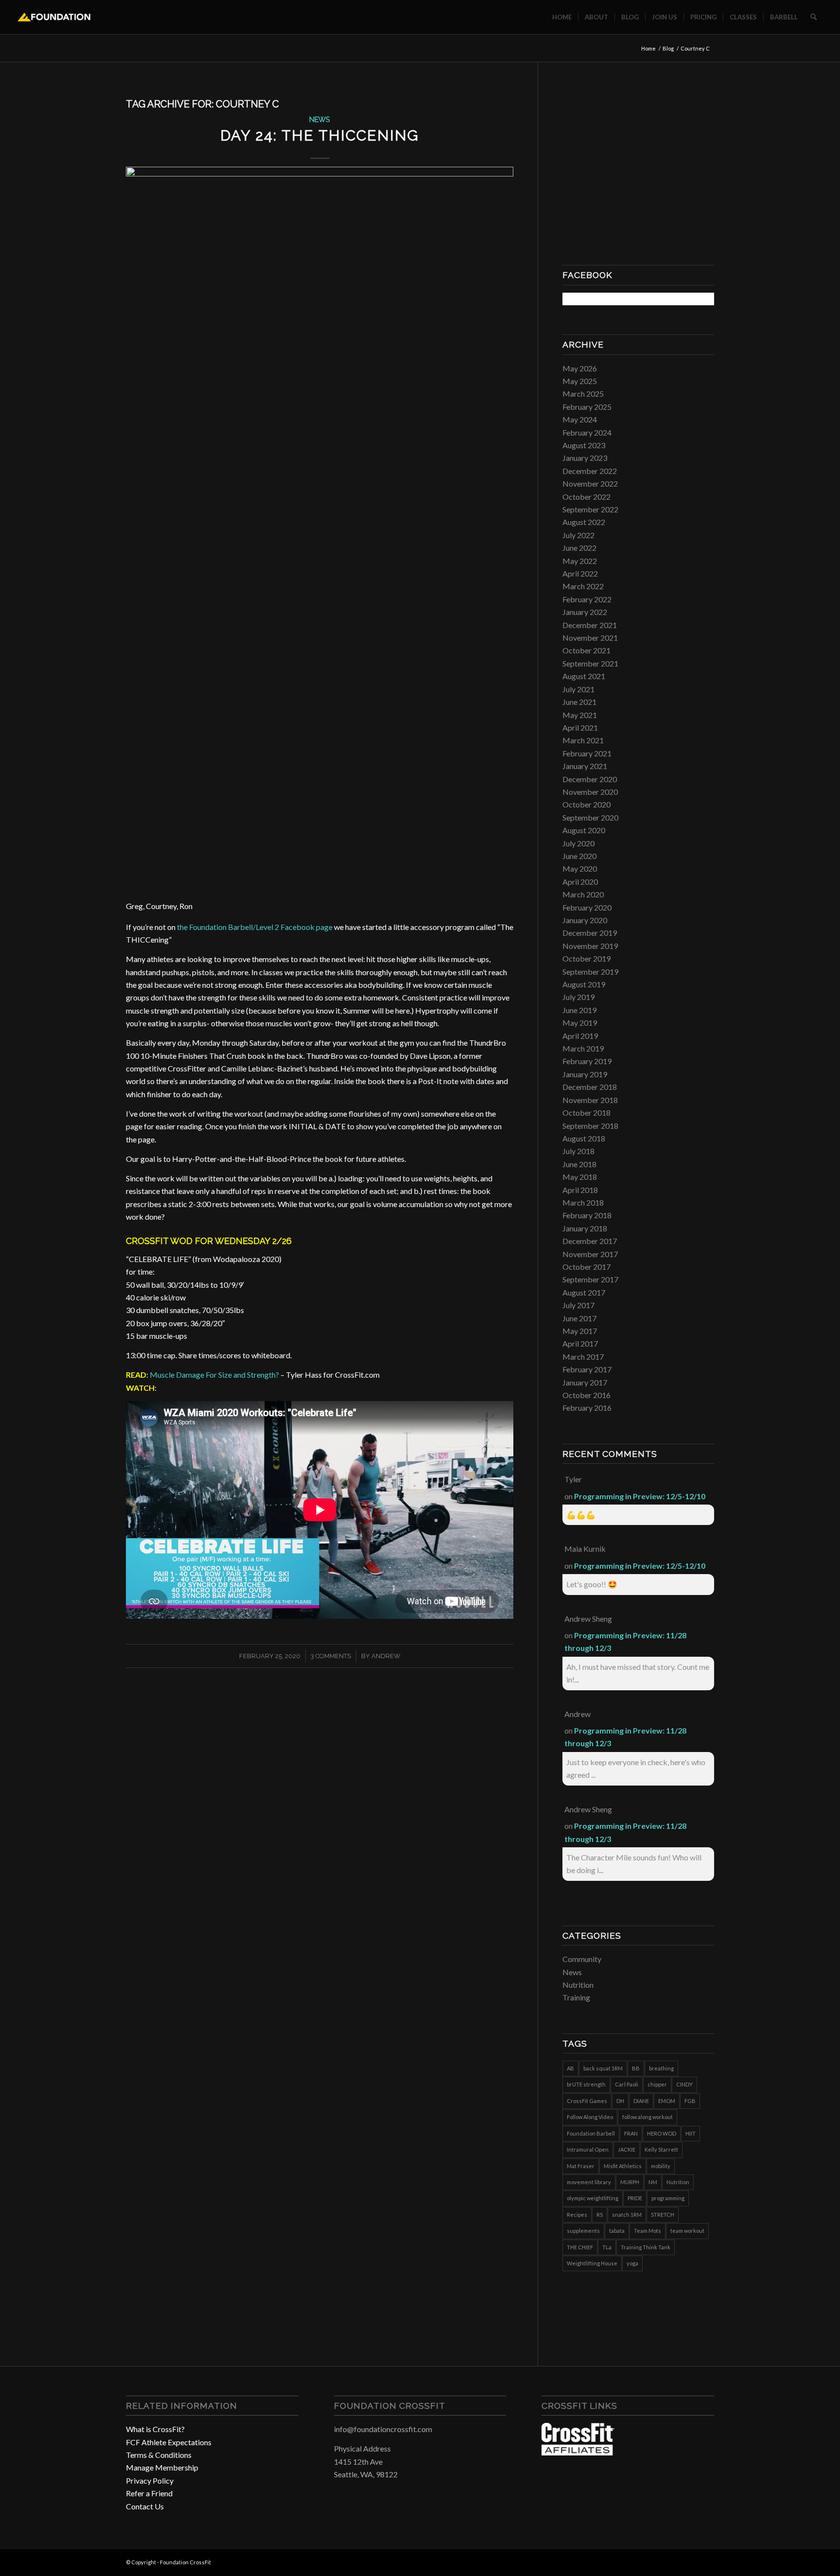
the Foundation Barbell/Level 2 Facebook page (255, 927)
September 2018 (590, 1126)
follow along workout (647, 2117)
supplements (583, 2231)
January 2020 (585, 920)
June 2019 (579, 1010)
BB (636, 2068)
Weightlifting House (592, 2263)
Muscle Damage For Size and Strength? (214, 1375)
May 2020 (580, 868)
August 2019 (584, 984)
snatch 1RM (627, 2215)
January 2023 (585, 458)
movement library (589, 2182)
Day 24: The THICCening (320, 135)
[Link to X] (707, 2561)
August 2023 (584, 445)
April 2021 (580, 727)
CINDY (684, 2084)
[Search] (814, 17)
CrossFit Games (587, 2101)
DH (620, 2101)
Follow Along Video (590, 2117)
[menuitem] (562, 17)
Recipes (577, 2215)
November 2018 (590, 1100)
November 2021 (590, 638)
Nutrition (578, 1985)
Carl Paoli (627, 2084)
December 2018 (590, 1087)
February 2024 (587, 432)
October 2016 (586, 1395)
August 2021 (584, 676)
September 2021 (590, 663)
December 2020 (590, 779)
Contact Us (145, 2506)
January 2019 (585, 1074)
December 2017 (590, 1241)
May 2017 (580, 1331)
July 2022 (578, 535)
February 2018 (587, 1215)
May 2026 (580, 368)
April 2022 (580, 573)
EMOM (667, 2101)
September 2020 (590, 817)
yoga (632, 2263)
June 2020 (579, 856)
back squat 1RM (603, 2068)
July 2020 (578, 843)
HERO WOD (662, 2133)
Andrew (386, 1656)
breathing (661, 2068)
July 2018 (578, 1151)
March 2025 (583, 394)
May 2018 (580, 1177)
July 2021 (578, 689)
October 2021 (586, 650)
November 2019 (590, 946)
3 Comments (331, 1656)
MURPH (630, 2182)
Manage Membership (162, 2467)
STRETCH (663, 2215)
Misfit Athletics (623, 2166)
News (320, 119)
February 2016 (587, 1408)
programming (668, 2198)
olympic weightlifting (593, 2198)
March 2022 (583, 586)
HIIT (691, 2133)
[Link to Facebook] (678, 2561)
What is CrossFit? (155, 2429)
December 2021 (590, 625)
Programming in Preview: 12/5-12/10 (640, 1496)
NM (653, 2182)
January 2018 (585, 1228)
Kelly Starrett (661, 2149)
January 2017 (585, 1382)
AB (570, 2068)
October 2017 (586, 1267)
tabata (617, 2231)
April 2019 (580, 1036)
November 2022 (590, 483)
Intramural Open (588, 2149)
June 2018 (579, 1164)
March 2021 (583, 740)
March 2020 (583, 894)
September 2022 (590, 509)
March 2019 (583, 1048)
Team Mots (647, 2231)
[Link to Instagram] (692, 2561)
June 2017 (579, 1318)
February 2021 (587, 753)
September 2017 (590, 1279)
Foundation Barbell (591, 2133)
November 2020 (590, 792)
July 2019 (578, 997)
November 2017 (590, 1254)
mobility (661, 2166)
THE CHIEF (580, 2247)
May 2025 (580, 381)
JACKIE (627, 2149)
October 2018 (586, 1113)
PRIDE (635, 2198)
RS (600, 2215)
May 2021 (580, 715)
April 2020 (580, 882)
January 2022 (585, 612)
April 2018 (580, 1190)
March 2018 (583, 1202)
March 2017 (583, 1357)
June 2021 (579, 702)
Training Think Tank (646, 2247)
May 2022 (580, 561)
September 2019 (590, 972)
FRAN (631, 2133)
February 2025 (587, 407)
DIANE (641, 2101)
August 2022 (584, 522)
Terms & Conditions (159, 2455)
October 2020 (586, 804)
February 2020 (587, 907)
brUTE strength (586, 2084)
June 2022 (579, 548)
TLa (607, 2247)
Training (576, 1997)
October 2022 (586, 497)
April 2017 (580, 1343)
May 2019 (580, 1023)
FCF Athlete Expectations (169, 2442)
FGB (690, 2101)
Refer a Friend (149, 2493)
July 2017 (578, 1305)
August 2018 (584, 1138)
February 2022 (587, 599)
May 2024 (580, 419)
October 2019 (586, 958)
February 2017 (587, 1369)
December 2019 (590, 933)
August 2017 (584, 1292)
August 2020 (584, 830)
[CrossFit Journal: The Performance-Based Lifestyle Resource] (578, 2452)
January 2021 (585, 766)
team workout (687, 2231)
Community (582, 1959)
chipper (657, 2084)
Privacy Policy (150, 2480)
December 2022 (590, 471)
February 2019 (587, 1061)
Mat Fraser (581, 2166)
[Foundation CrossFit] (54, 17)
